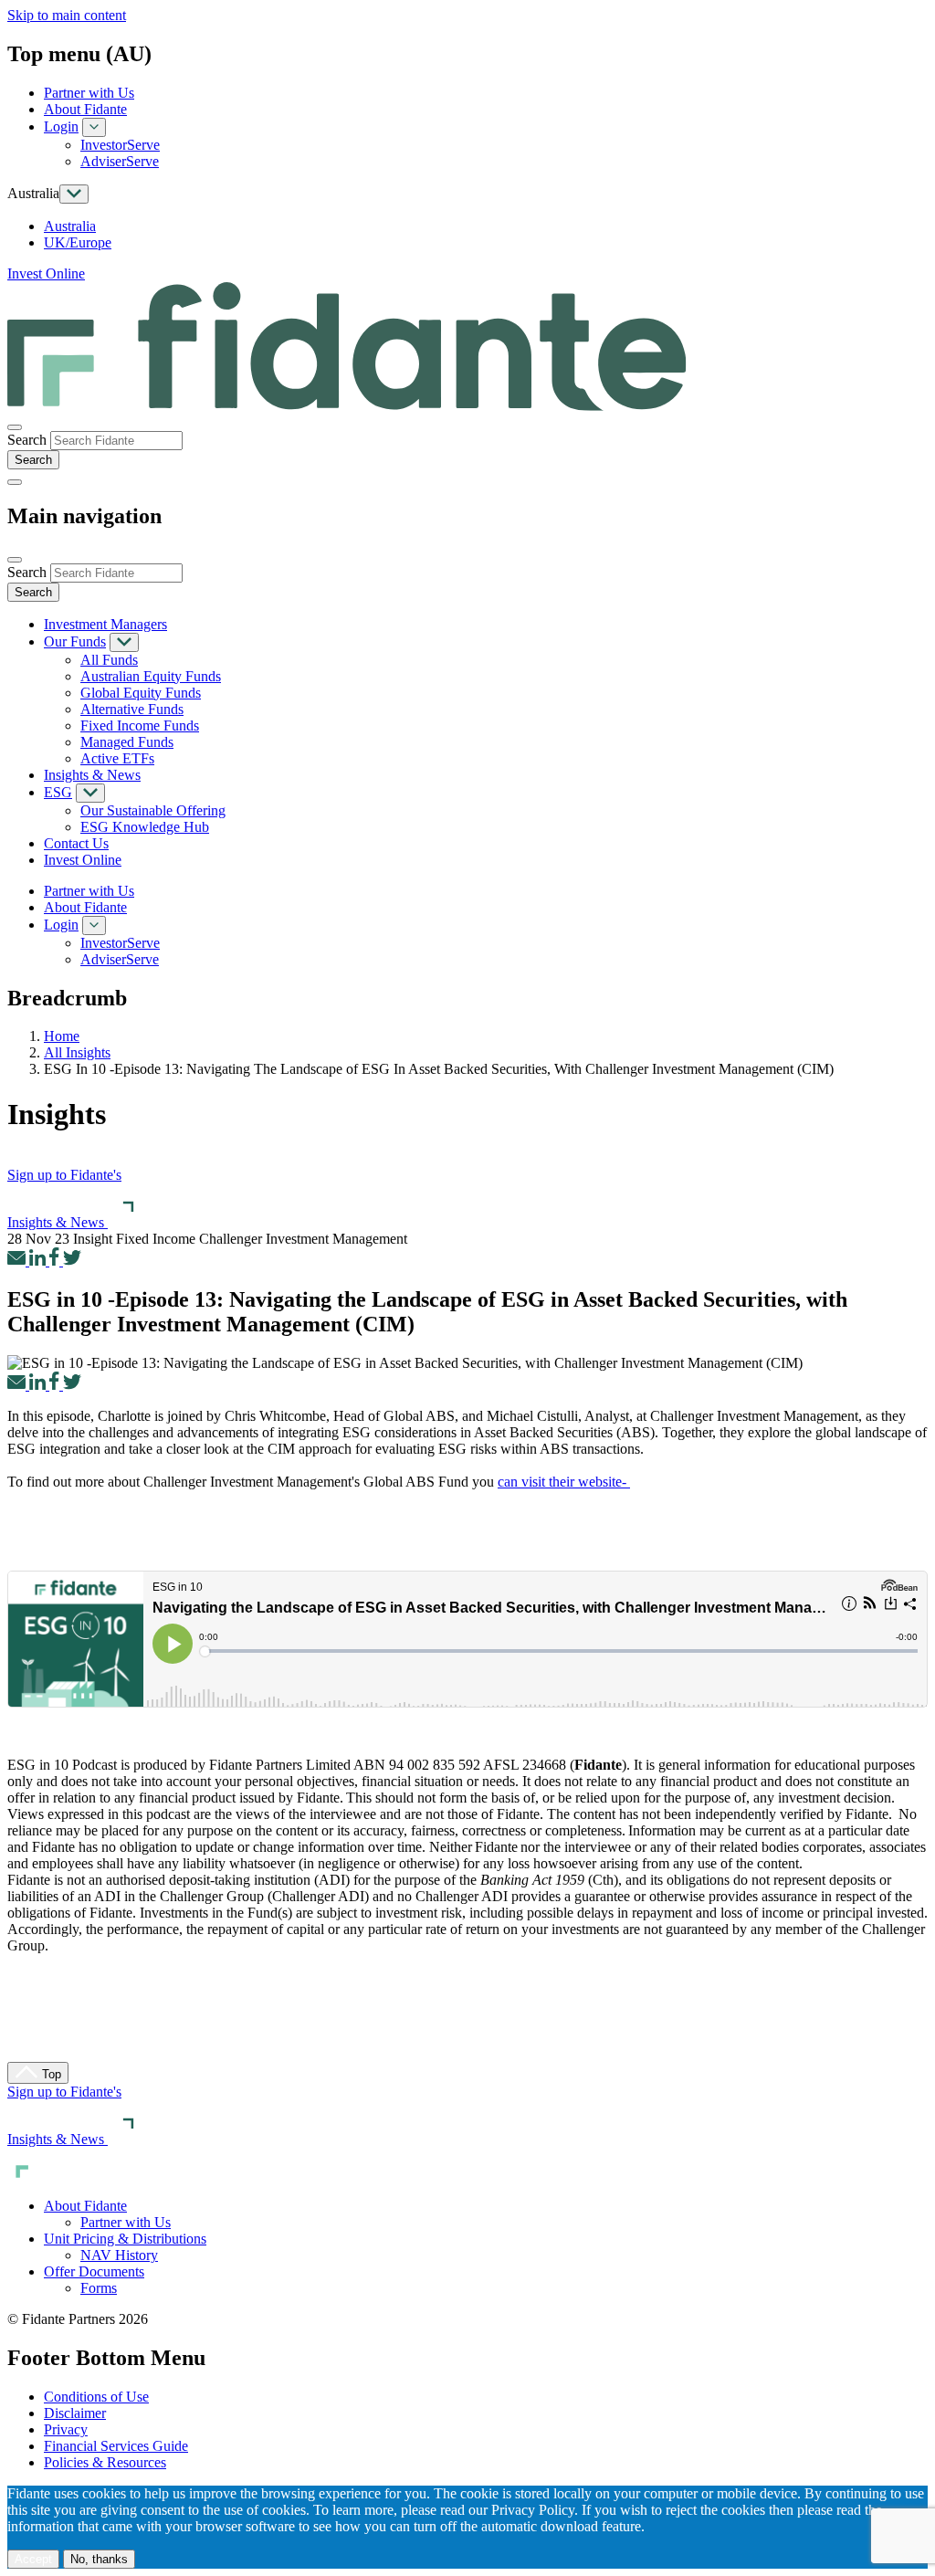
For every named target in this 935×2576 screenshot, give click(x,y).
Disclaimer (75, 2413)
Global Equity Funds (141, 693)
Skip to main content (67, 15)
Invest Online (46, 273)
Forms (99, 2288)
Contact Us (76, 843)
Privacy (66, 2429)
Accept (33, 2559)
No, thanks (99, 2559)
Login (61, 126)
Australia (70, 226)
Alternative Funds (132, 709)
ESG (58, 792)
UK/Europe (78, 242)
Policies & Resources (105, 2462)
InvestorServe (120, 145)
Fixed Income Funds (140, 725)
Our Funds (75, 641)
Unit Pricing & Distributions (125, 2239)
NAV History (119, 2255)
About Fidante (85, 109)
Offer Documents (94, 2271)
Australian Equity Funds (151, 676)
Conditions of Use (96, 2397)
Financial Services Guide (116, 2446)
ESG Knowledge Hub (145, 827)
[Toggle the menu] (15, 482)
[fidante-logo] (347, 406)
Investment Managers (105, 624)
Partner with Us (89, 93)
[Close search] (15, 427)
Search (27, 440)
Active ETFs (117, 758)
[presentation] (116, 441)
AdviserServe (120, 161)
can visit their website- (564, 1482)
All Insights (77, 1052)
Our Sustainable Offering (153, 810)
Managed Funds (127, 742)
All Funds (109, 660)
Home (62, 1036)
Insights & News (92, 775)
